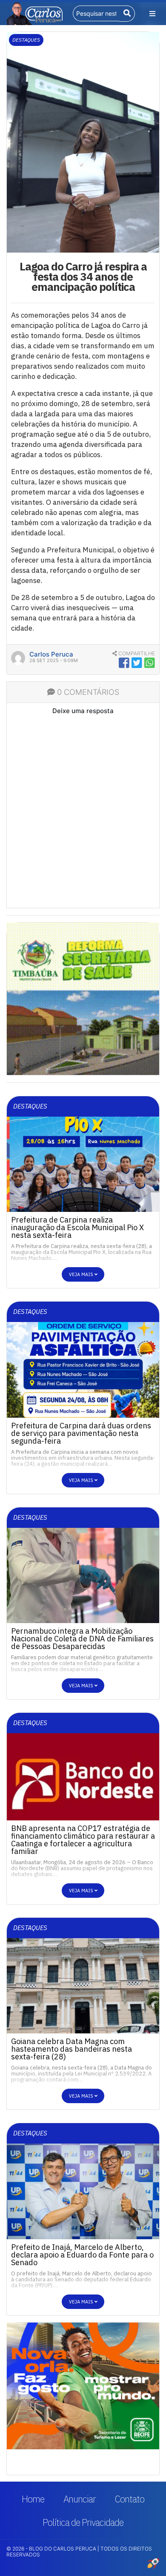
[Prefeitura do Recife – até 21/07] (83, 985)
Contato (130, 2499)
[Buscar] (127, 14)
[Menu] (152, 14)
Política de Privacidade (83, 2522)
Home (33, 2499)
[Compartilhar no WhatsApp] (150, 663)
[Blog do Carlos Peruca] (34, 13)
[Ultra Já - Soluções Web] (153, 2563)
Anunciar (80, 2499)
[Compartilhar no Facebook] (124, 663)
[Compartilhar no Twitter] (137, 663)
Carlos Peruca (51, 654)
